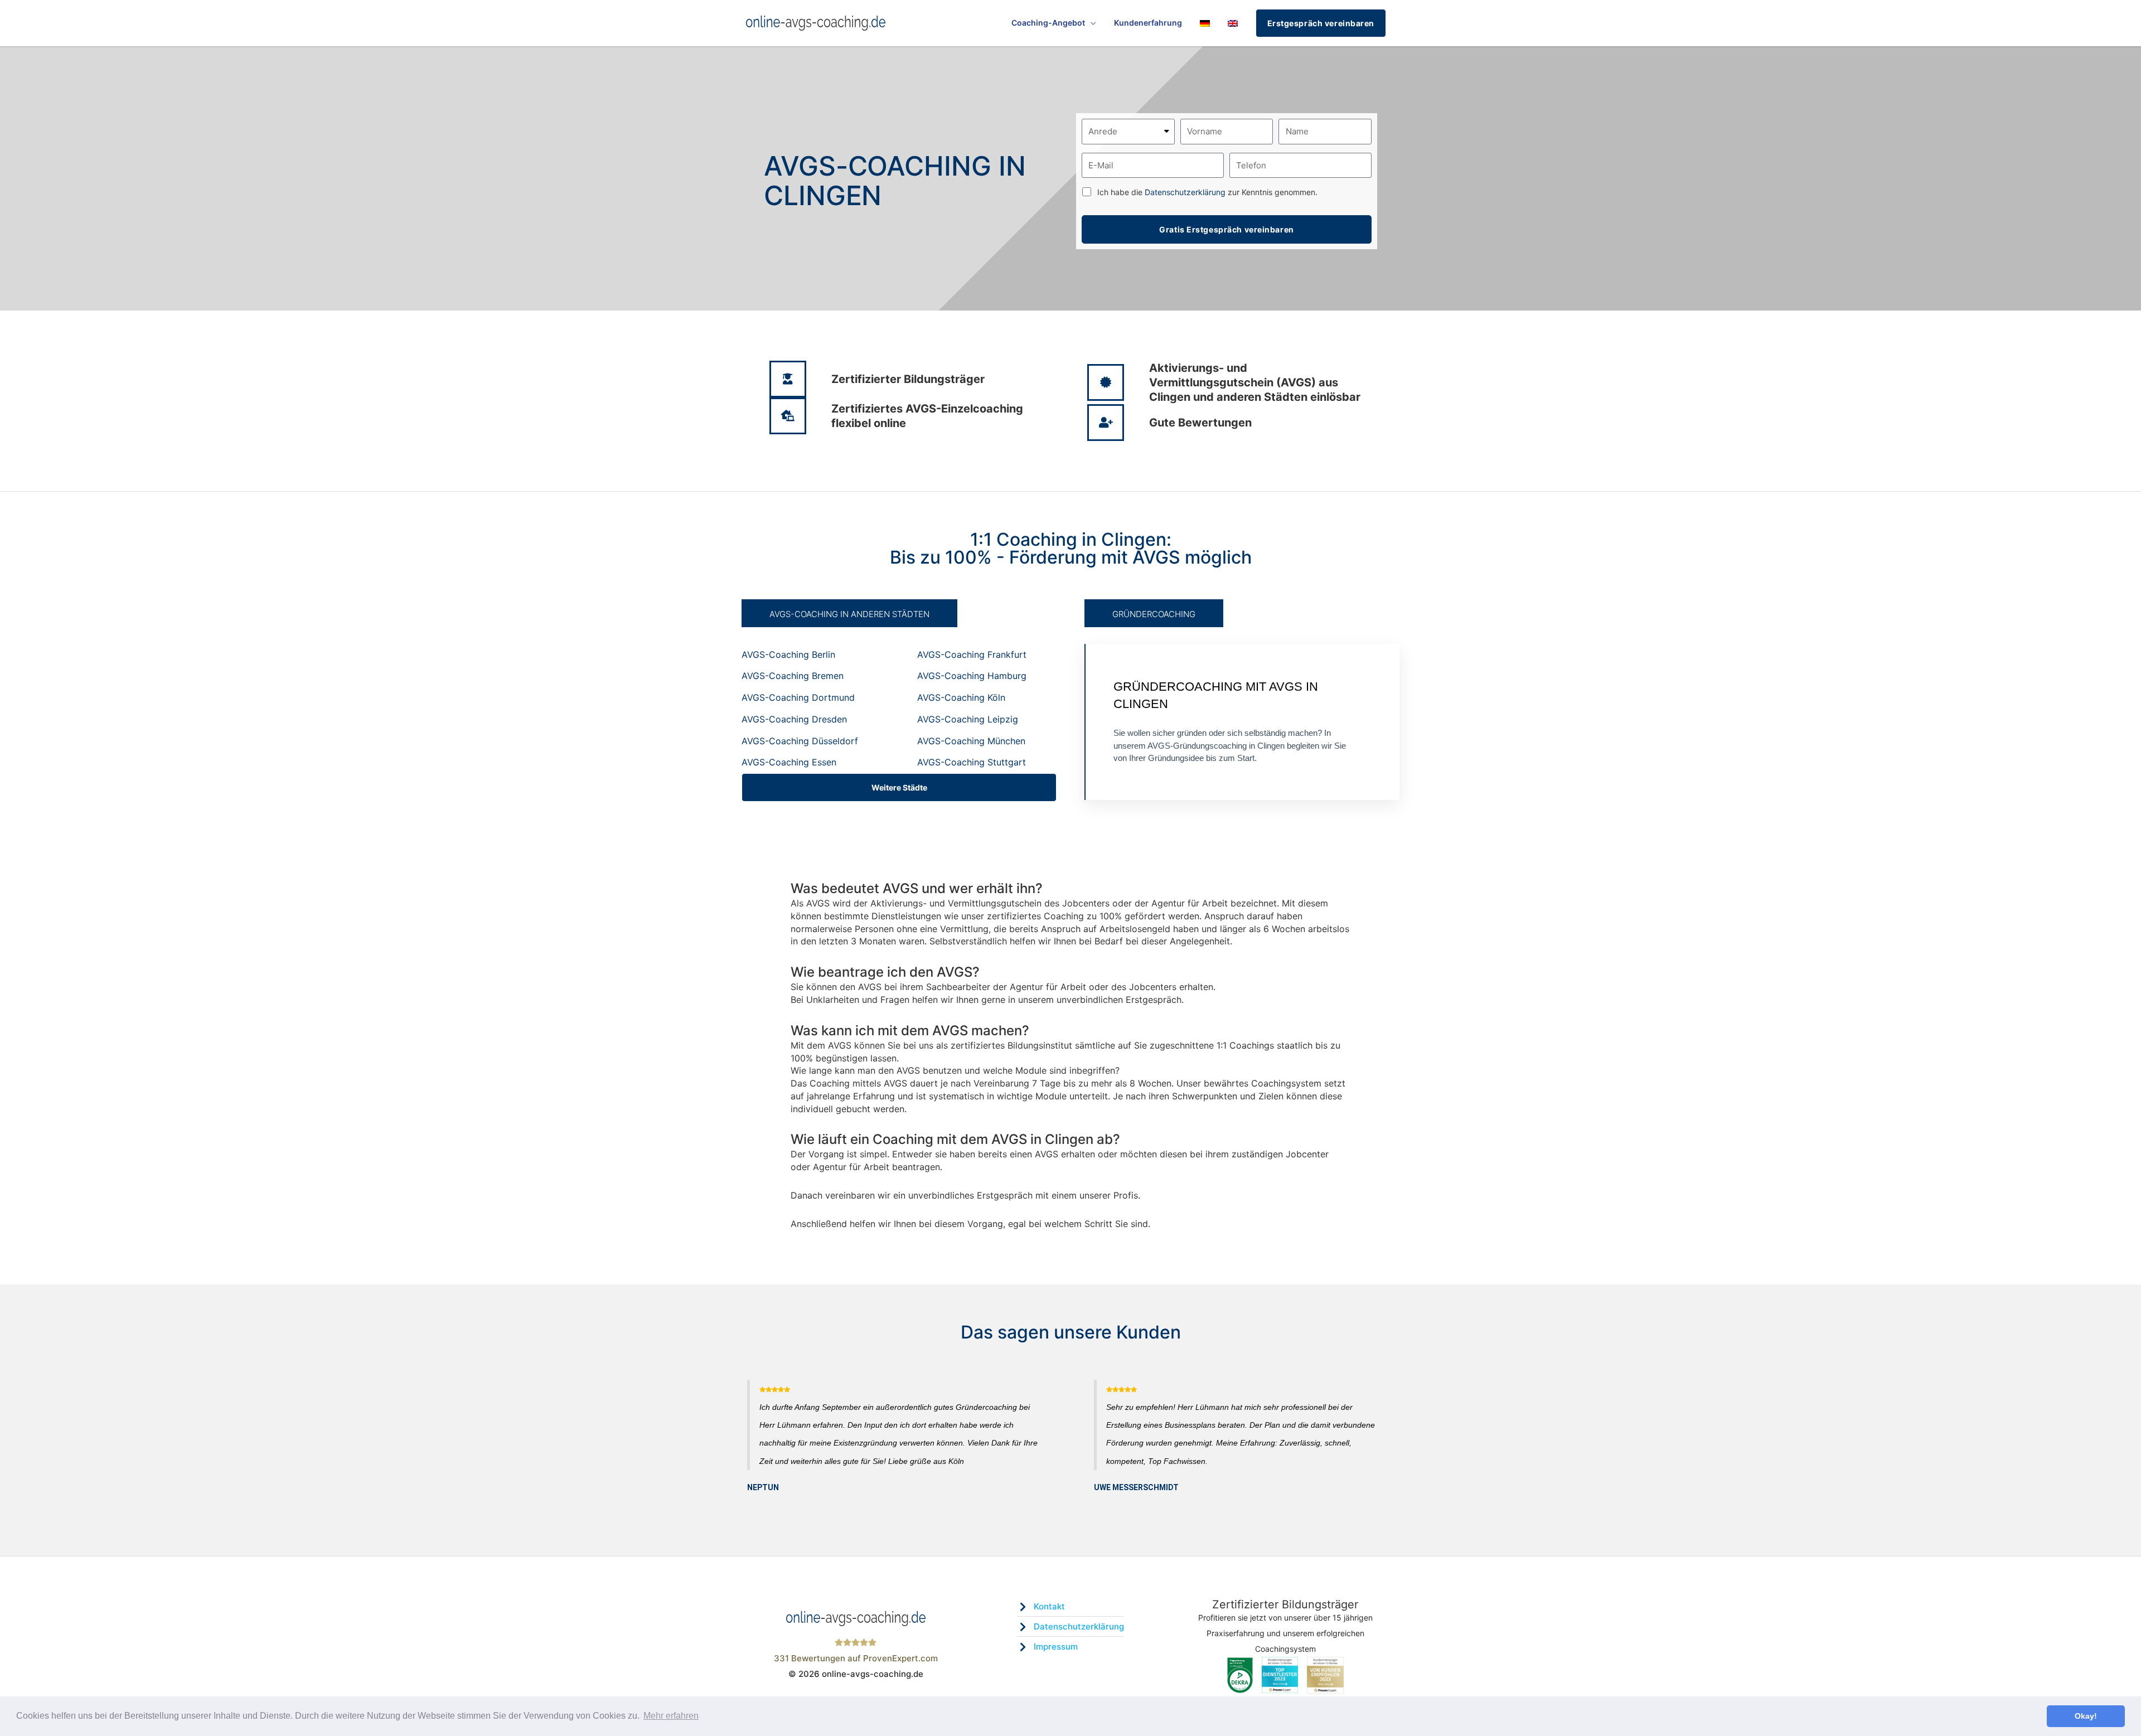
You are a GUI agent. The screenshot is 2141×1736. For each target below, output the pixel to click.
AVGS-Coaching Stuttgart (972, 762)
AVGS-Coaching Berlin (788, 654)
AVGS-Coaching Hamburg (972, 676)
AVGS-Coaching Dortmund (798, 697)
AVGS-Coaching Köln (961, 697)
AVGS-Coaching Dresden (794, 719)
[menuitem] (1205, 23)
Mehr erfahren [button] (671, 1716)
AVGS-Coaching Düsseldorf (800, 741)
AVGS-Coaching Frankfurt (972, 654)
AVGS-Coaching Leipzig (968, 719)
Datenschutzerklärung (1185, 192)
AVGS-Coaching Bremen (793, 676)
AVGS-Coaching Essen (789, 762)
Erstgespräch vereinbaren (1321, 23)
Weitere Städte (899, 787)
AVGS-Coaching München (971, 741)
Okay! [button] (2086, 1716)
